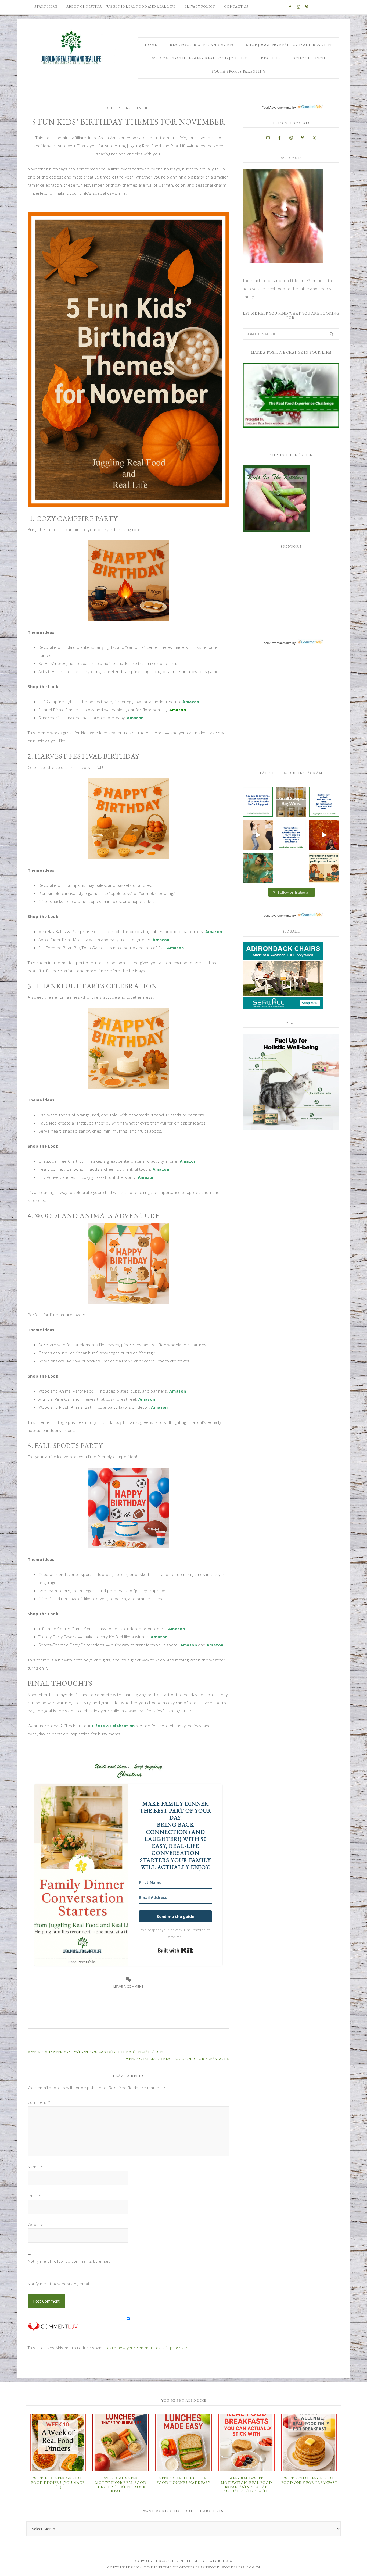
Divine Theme (158, 2567)
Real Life (142, 108)
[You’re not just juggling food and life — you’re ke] (291, 835)
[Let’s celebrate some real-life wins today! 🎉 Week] (291, 802)
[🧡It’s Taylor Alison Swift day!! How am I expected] (258, 868)
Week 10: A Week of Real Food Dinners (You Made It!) (58, 2482)
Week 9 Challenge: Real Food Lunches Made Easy (183, 2480)
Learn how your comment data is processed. (149, 2348)
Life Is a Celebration (113, 1726)
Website (36, 2224)
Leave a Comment (129, 1986)
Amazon (191, 702)
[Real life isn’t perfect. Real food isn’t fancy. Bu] (324, 802)
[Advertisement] (283, 591)
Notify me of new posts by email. (59, 2284)
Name (35, 2167)
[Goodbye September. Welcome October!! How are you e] (291, 868)
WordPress (233, 2567)
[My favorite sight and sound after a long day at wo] (324, 835)
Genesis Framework (199, 2567)
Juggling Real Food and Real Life (72, 48)
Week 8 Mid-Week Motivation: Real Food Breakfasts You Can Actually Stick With (246, 2485)
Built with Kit (176, 1951)
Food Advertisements (277, 108)
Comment (39, 2102)
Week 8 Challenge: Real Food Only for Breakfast (309, 2480)
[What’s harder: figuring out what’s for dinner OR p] (324, 868)
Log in (253, 2567)
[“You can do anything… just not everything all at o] (258, 802)
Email (35, 2196)
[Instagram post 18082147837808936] (258, 835)
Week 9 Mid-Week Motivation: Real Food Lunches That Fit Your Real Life (121, 2485)
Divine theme (186, 2561)
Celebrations (119, 108)
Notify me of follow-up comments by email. (69, 2261)
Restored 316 (219, 2561)
